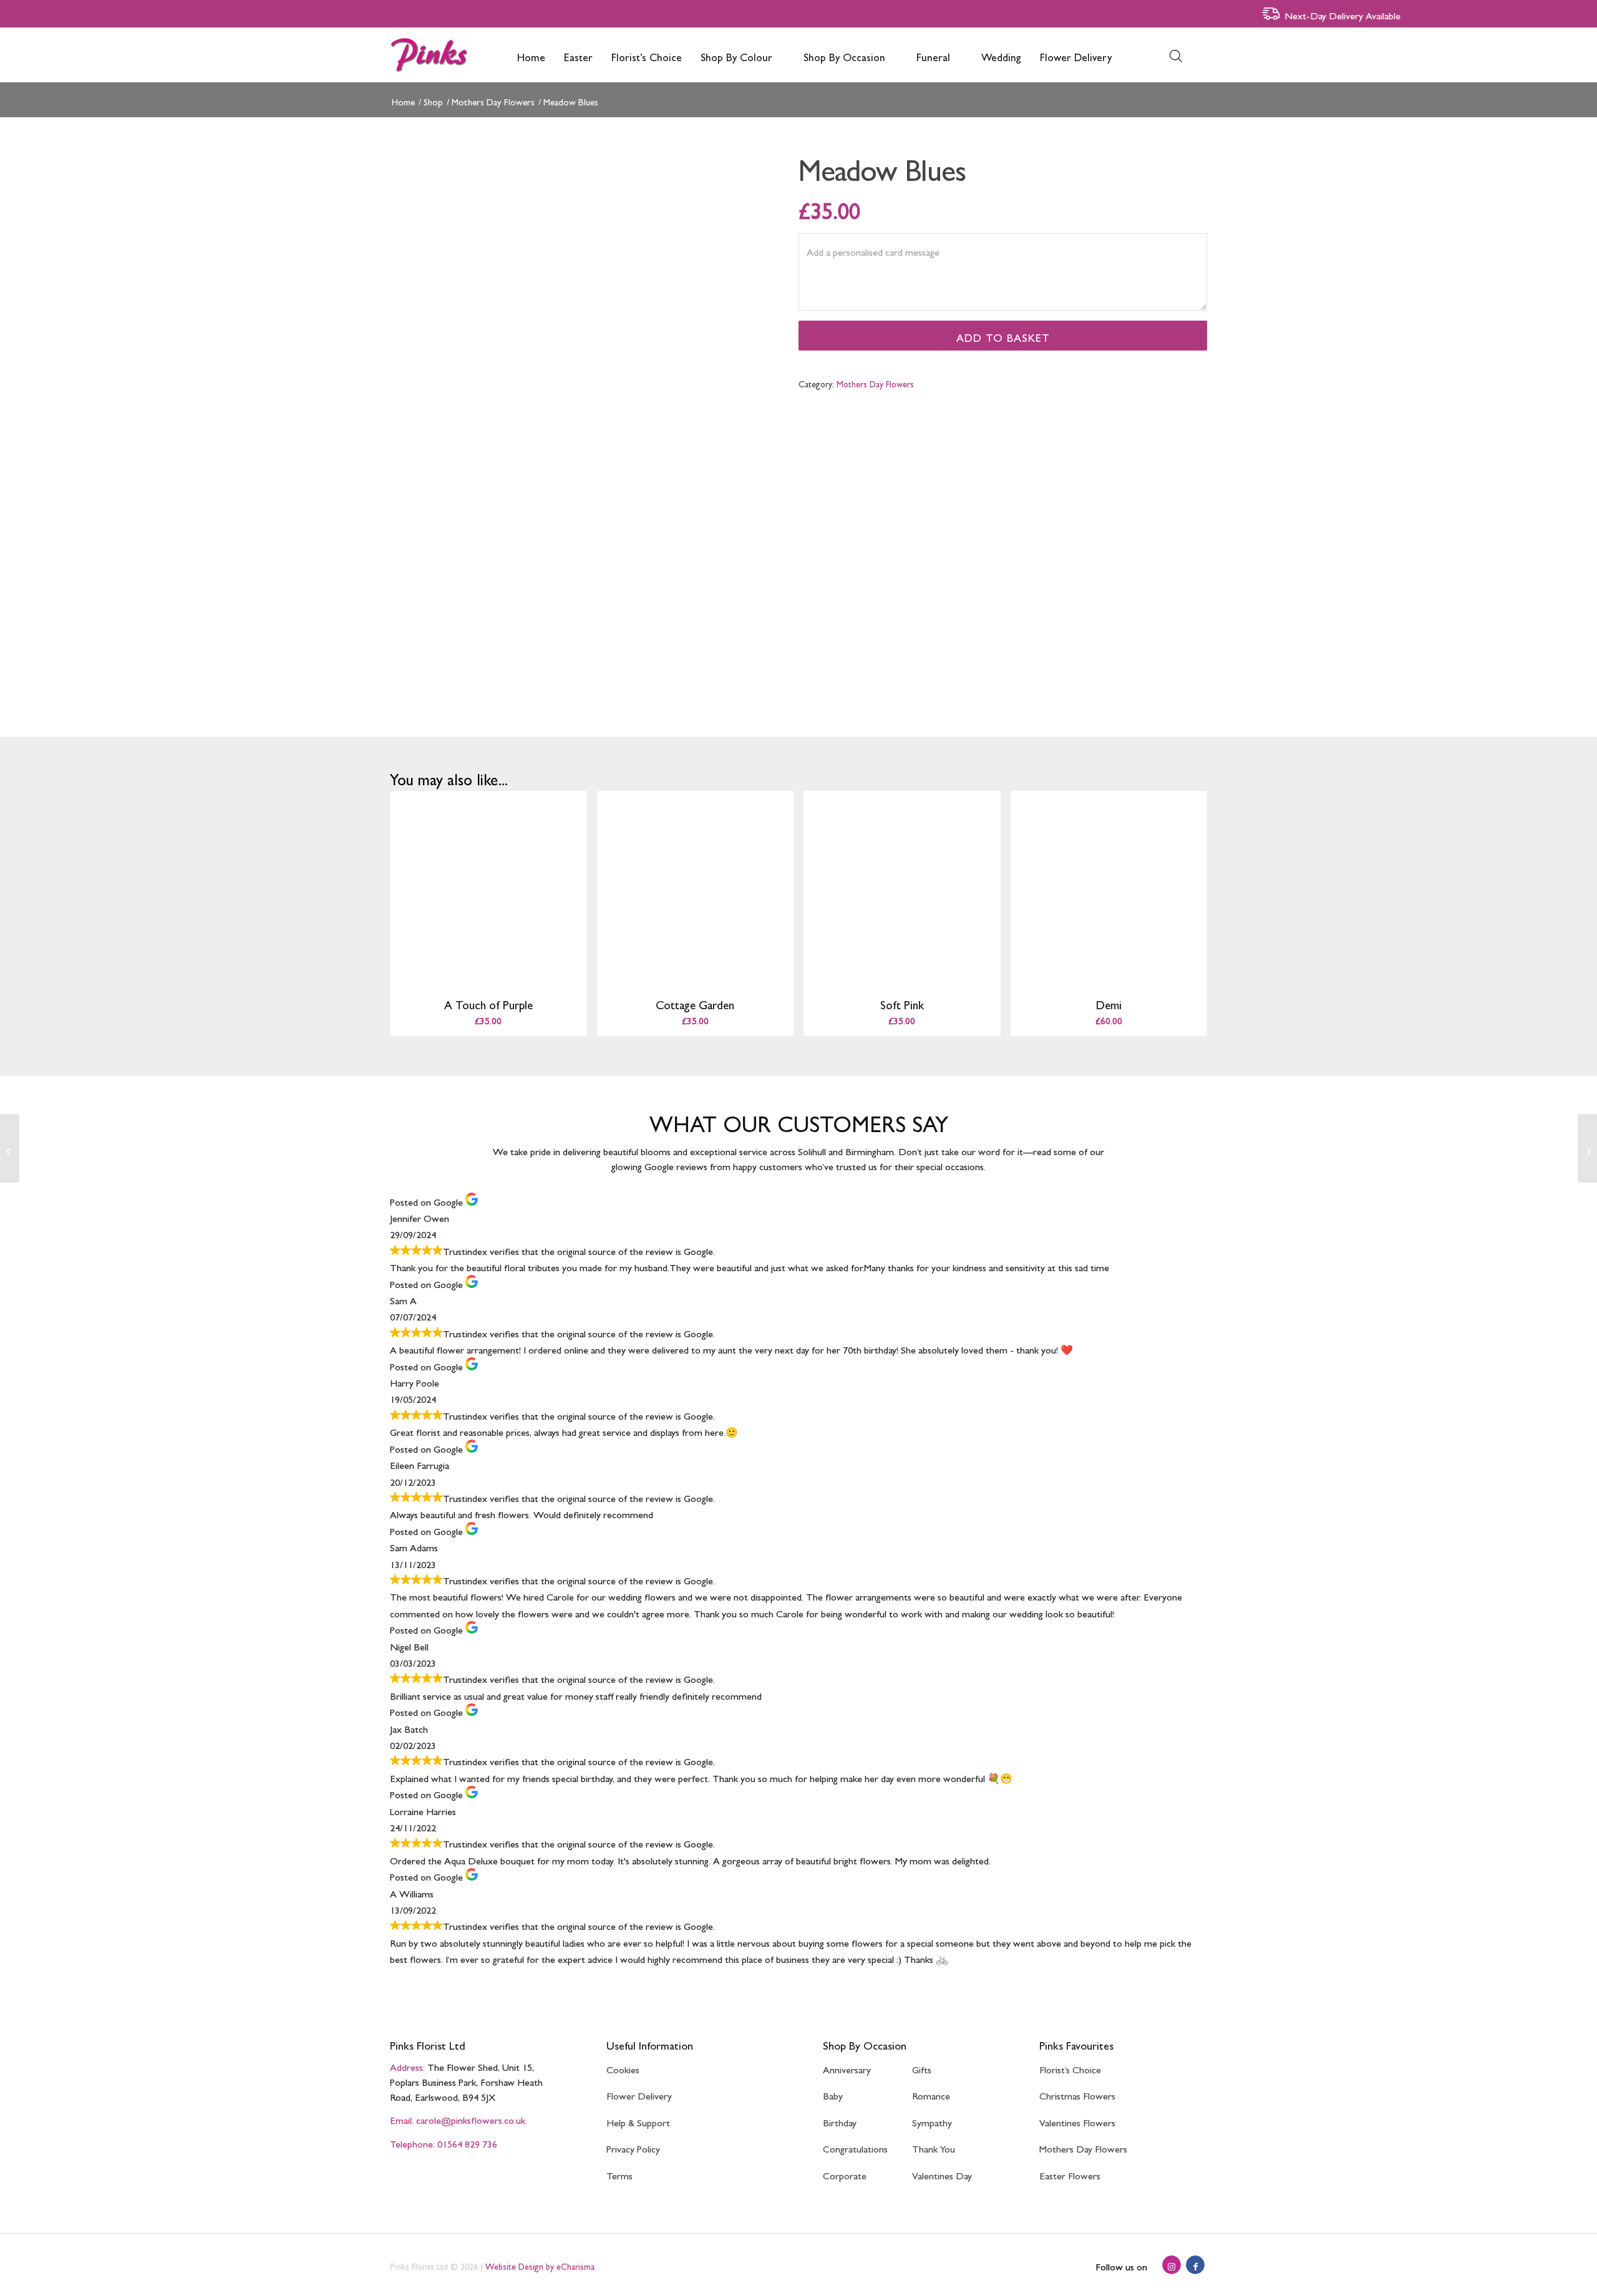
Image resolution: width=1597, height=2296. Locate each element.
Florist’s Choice (1070, 2067)
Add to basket (1003, 335)
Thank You (934, 2147)
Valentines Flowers (1077, 2120)
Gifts (922, 2067)
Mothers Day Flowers (875, 382)
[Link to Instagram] (1172, 2265)
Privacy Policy (633, 2147)
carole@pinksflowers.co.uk (471, 2118)
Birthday (840, 2120)
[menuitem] (531, 55)
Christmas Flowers (1077, 2094)
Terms (619, 2173)
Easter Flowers (1070, 2173)
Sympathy (932, 2120)
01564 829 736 (467, 2142)
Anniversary (847, 2067)
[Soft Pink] (10, 1148)
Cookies (623, 2067)
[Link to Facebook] (1195, 2265)
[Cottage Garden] (1587, 1148)
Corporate (845, 2173)
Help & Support (638, 2120)
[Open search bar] (1176, 55)
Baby (833, 2094)
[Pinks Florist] (431, 55)
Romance (931, 2094)
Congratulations (855, 2147)
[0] (1195, 55)
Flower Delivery (639, 2094)
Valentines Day (942, 2173)
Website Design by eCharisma (540, 2265)
